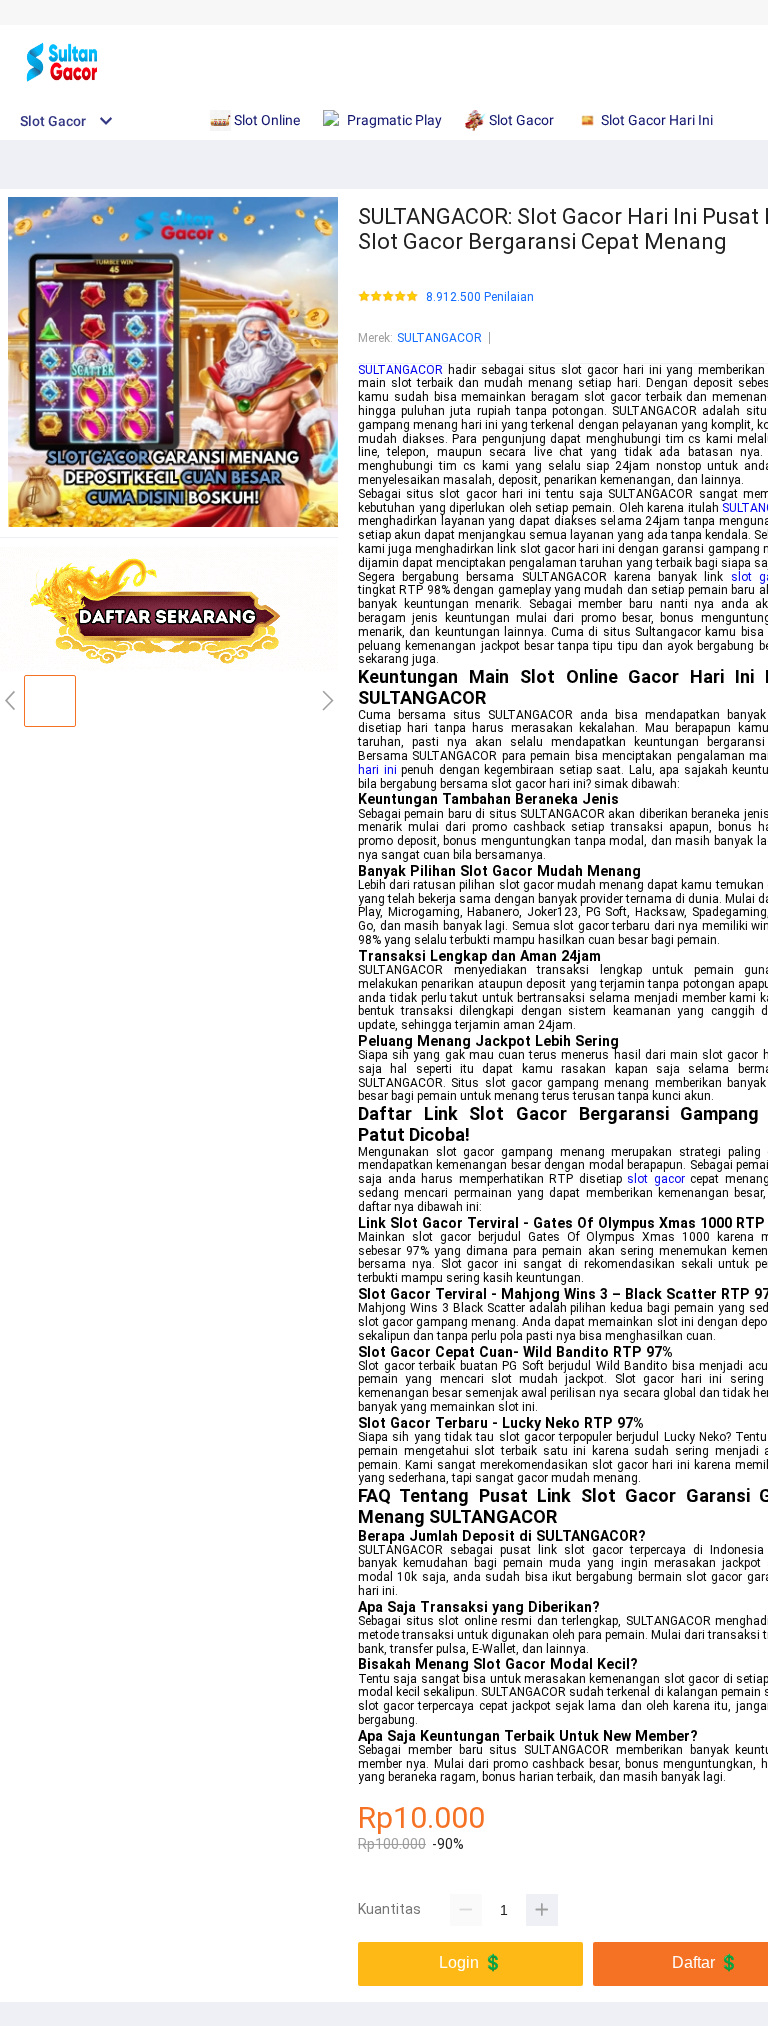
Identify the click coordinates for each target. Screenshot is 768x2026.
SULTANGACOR (439, 338)
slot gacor (656, 1179)
